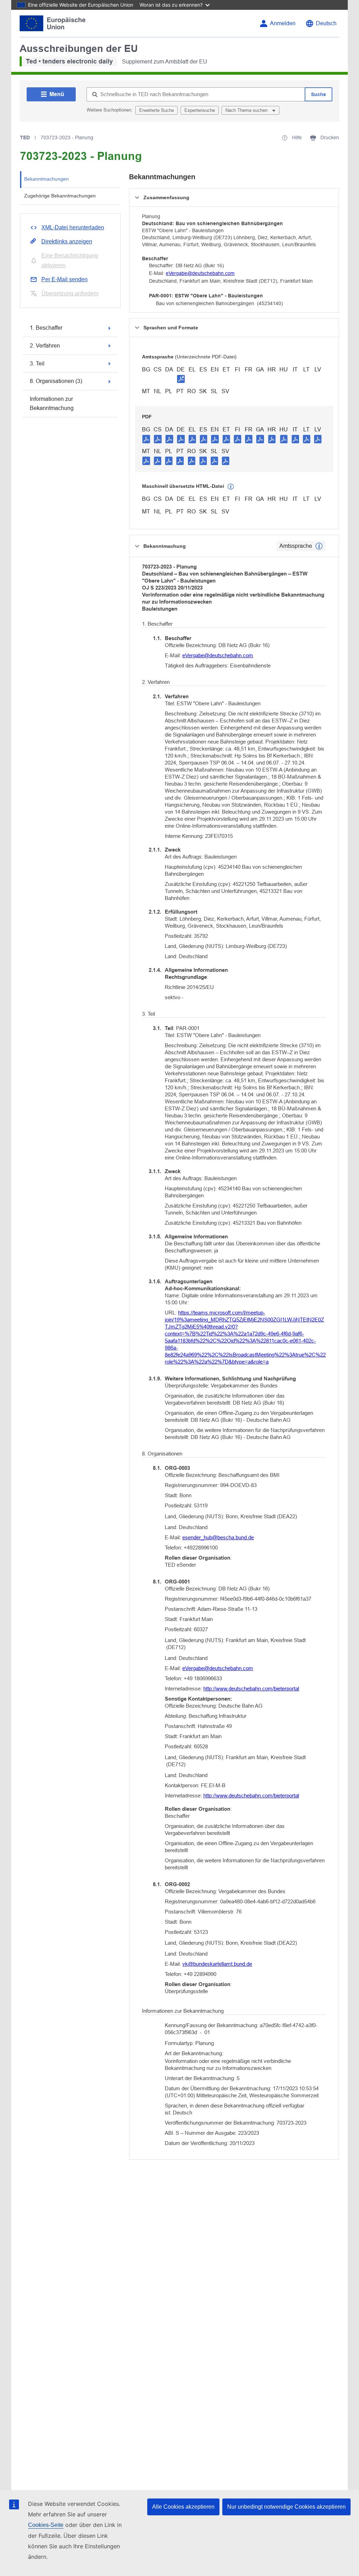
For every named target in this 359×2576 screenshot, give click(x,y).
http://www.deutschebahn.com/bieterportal (251, 1689)
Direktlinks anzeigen (67, 241)
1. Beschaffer (46, 328)
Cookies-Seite (46, 2525)
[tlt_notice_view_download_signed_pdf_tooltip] (181, 379)
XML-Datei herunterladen (73, 227)
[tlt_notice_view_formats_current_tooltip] (319, 546)
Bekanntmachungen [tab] (46, 179)
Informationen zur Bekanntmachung (52, 403)
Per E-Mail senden (65, 279)
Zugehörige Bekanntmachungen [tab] (60, 196)
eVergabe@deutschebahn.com (200, 273)
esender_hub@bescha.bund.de (218, 1537)
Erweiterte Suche (157, 110)
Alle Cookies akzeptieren (183, 2507)
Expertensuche (200, 110)
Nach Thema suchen (247, 110)
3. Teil (37, 364)
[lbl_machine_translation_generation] (231, 487)
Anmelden (283, 23)
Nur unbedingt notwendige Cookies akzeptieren (286, 2507)
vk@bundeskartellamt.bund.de (217, 1964)
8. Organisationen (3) (56, 381)
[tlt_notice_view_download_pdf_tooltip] (146, 439)
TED (25, 137)
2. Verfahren (45, 346)
